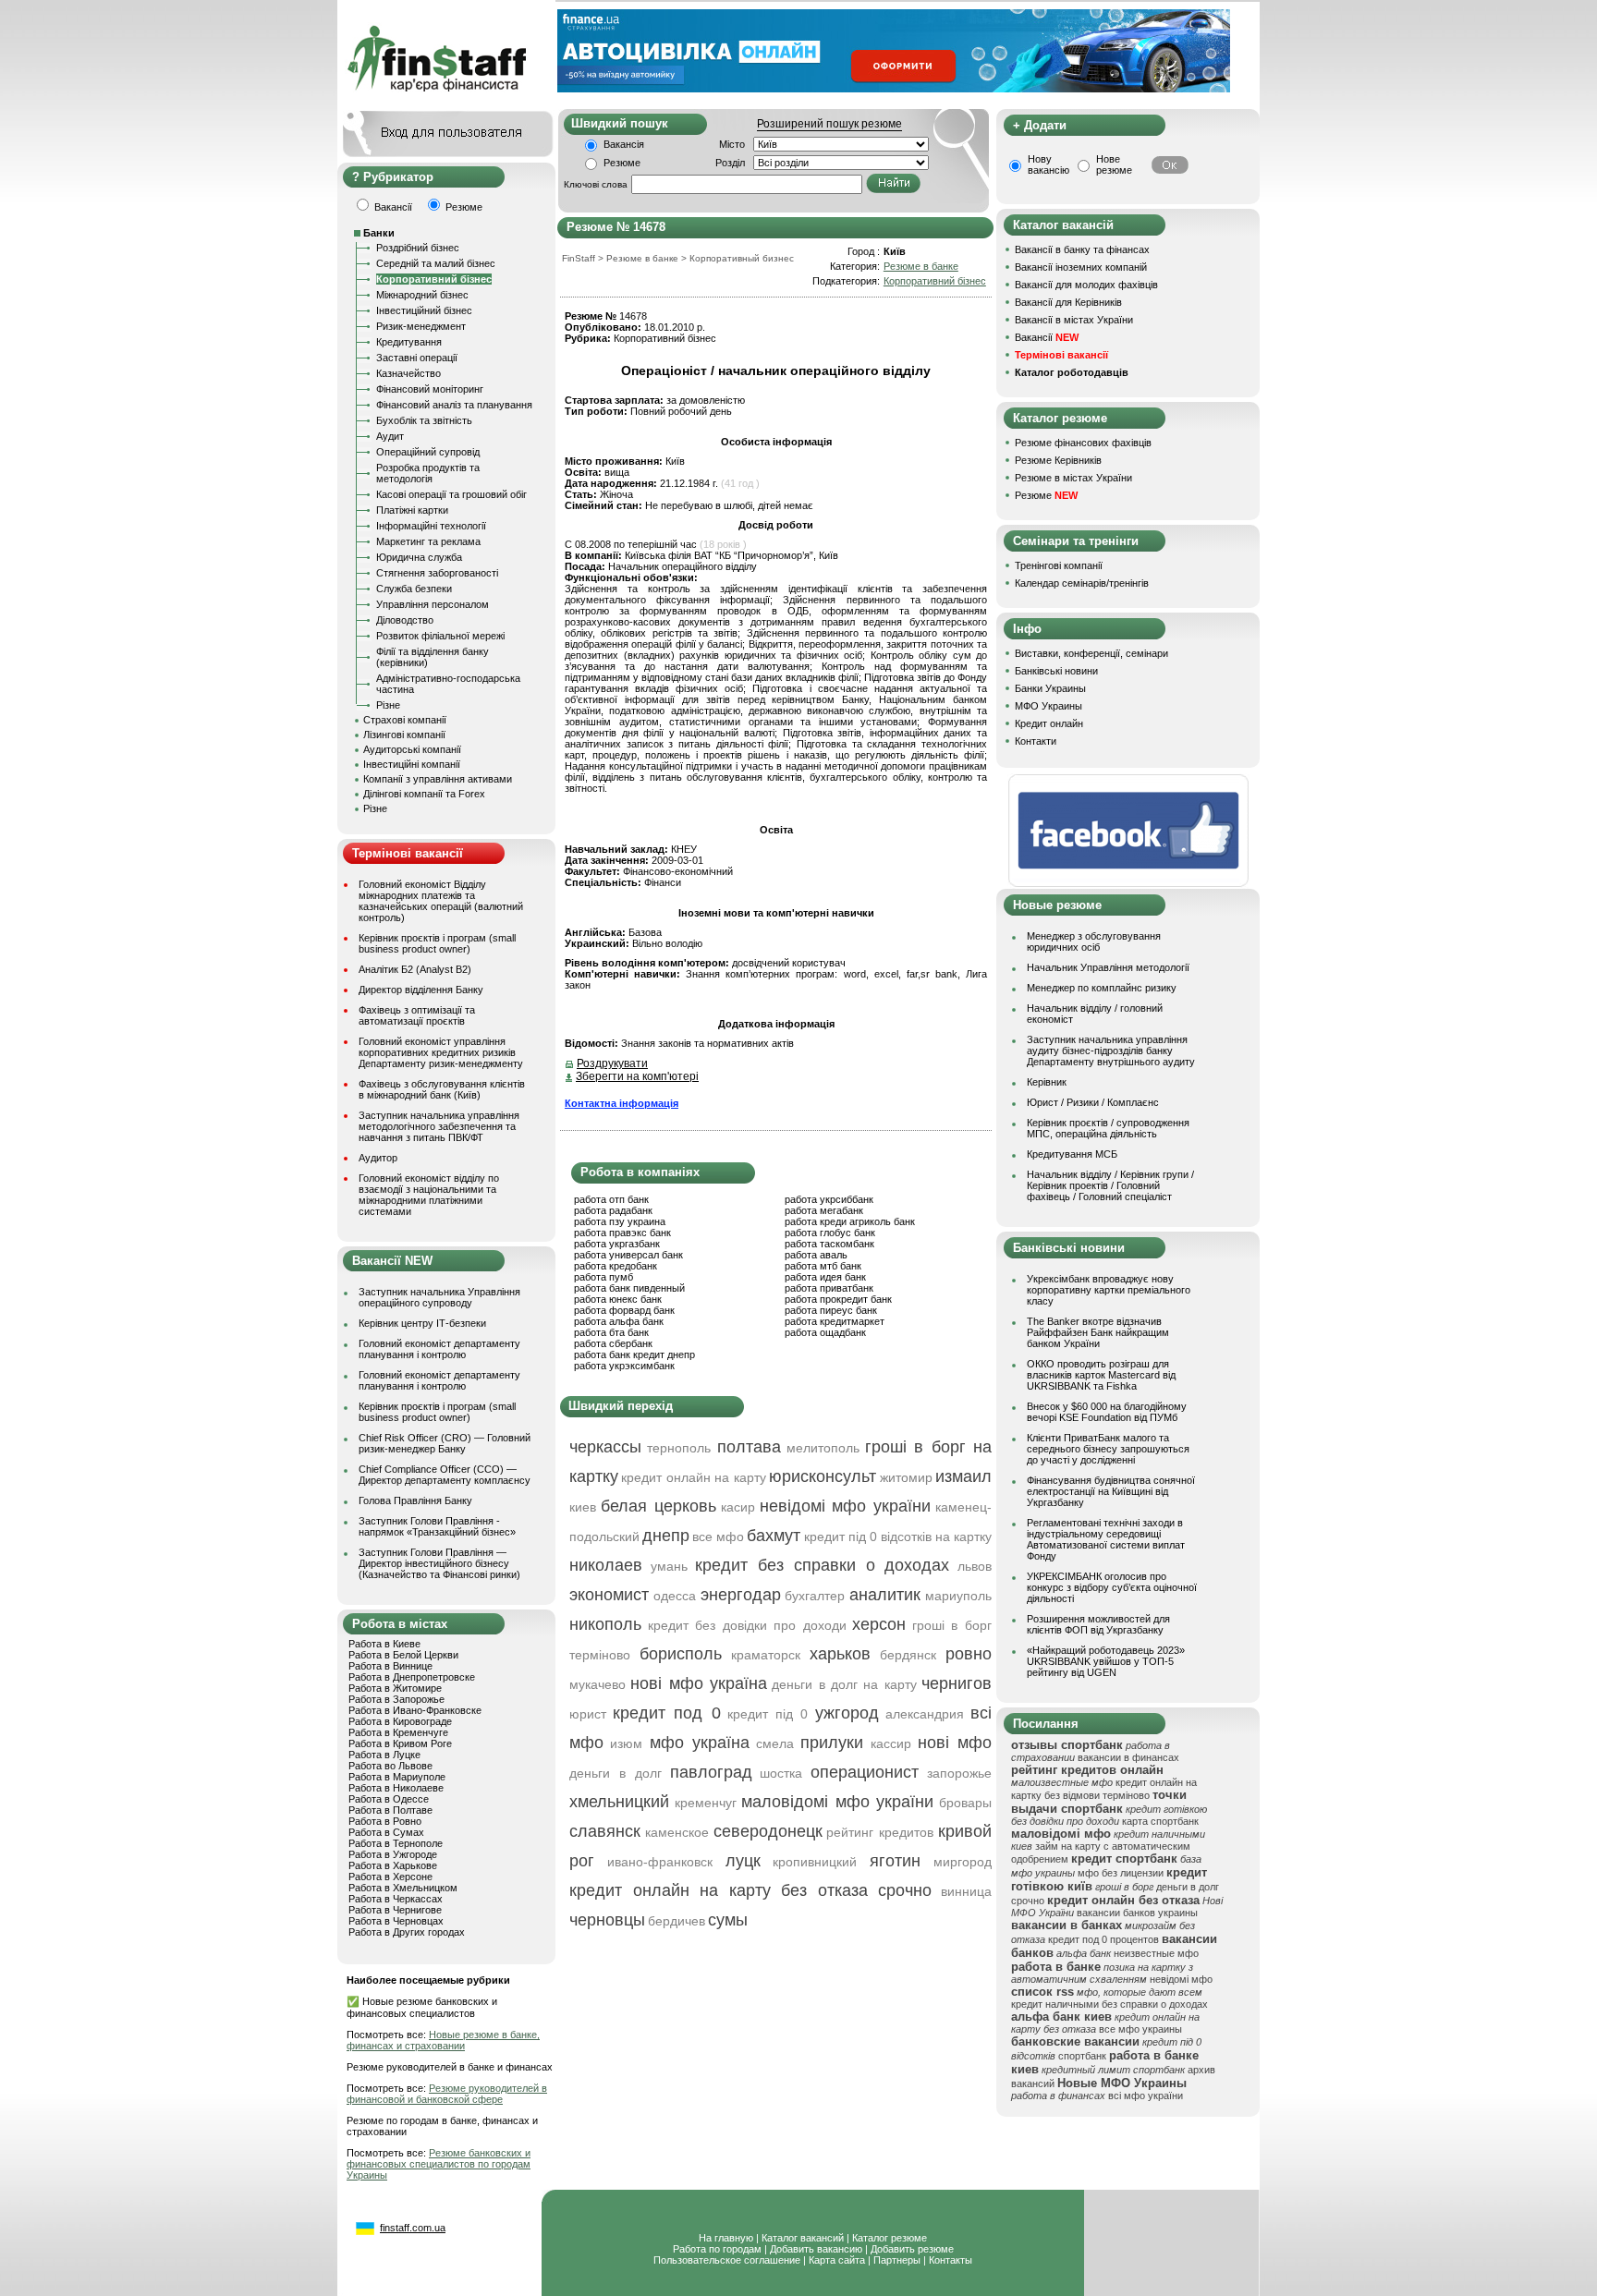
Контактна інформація (622, 1103)
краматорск (766, 1655)
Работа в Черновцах (396, 1921)
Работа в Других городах (407, 1932)
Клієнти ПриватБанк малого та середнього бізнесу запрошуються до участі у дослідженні (1108, 1449)
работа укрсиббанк (829, 1199)
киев (583, 1507)
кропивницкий (815, 1862)
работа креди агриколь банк (850, 1221)
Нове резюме (1114, 164)
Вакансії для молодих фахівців (1086, 285)
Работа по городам (717, 2249)
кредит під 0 (768, 1714)
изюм (626, 1743)
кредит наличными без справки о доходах (1109, 2004)
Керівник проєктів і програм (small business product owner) (437, 943)
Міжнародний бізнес (422, 295)
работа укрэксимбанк (624, 1366)
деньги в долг (616, 1773)
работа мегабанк (824, 1210)
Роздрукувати (612, 1063)
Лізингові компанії (404, 735)
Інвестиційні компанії (412, 764)
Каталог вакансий (803, 2238)
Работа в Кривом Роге (400, 1743)
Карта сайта (837, 2260)
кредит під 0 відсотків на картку (898, 1537)
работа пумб (603, 1277)
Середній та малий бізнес (436, 263)
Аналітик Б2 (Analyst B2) (415, 969)
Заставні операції (417, 358)
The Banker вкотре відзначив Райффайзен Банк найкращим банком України (1098, 1332)
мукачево (597, 1684)
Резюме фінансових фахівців (1083, 443)
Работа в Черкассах (396, 1899)
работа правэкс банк (622, 1233)
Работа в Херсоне (390, 1877)
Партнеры (897, 2260)
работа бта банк (611, 1332)
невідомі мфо (1181, 1979)
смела (775, 1743)
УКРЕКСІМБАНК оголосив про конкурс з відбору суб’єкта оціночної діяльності (1112, 1587)
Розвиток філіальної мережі (440, 636)
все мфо (718, 1537)
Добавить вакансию (816, 2249)
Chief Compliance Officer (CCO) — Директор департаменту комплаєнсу (445, 1475)
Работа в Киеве (384, 1644)
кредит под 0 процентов (1103, 1939)
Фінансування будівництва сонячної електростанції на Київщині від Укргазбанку (1111, 1491)
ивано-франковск (660, 1862)
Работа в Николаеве (396, 1788)
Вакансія (624, 144)
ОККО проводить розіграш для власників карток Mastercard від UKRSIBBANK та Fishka (1101, 1375)
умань (669, 1566)
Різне (388, 705)
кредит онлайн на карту (693, 1477)
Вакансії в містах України (1074, 320)
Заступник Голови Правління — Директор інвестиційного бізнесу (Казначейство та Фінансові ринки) (439, 1563)
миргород (963, 1862)
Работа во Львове (390, 1766)
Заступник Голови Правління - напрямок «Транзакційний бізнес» (437, 1526)
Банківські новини (1056, 671)
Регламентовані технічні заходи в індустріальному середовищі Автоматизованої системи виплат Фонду (1106, 1539)
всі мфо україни (1146, 2096)
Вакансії (1047, 337)
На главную (726, 2238)
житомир (906, 1477)
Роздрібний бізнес (418, 248)
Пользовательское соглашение (727, 2260)
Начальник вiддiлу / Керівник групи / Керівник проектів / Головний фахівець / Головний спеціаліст (1110, 1185)
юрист (588, 1714)
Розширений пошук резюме (829, 124)
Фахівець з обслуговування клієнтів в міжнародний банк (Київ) (442, 1089)
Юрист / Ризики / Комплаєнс (1093, 1102)
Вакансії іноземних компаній (1081, 267)
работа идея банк (825, 1277)
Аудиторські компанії (412, 749)
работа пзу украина (620, 1221)
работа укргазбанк (617, 1244)
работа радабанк (613, 1210)
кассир (891, 1743)
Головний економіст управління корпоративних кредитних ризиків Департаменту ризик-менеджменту (441, 1052)
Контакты (951, 2260)
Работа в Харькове (393, 1865)
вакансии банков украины (1137, 1913)
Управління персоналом (433, 604)
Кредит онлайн (1049, 723)
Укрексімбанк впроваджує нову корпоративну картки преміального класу (1109, 1290)
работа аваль (816, 1255)
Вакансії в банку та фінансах (1082, 249)
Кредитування (409, 342)
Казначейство (408, 373)
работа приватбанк (829, 1288)
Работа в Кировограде (400, 1721)
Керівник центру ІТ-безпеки (422, 1323)
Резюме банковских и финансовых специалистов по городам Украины (439, 2164)
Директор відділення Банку (421, 990)
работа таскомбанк (829, 1244)
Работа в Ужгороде (393, 1854)
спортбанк (1082, 2056)
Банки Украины (1050, 688)
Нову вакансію (1048, 164)
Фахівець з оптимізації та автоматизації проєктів (417, 1015)
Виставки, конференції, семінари (1091, 653)
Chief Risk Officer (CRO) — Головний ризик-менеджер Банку (445, 1443)
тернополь (679, 1448)
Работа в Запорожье (396, 1699)
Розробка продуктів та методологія (428, 473)
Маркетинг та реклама (428, 541)
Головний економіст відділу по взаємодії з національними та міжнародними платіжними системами (429, 1195)
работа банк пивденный (629, 1288)
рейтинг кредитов (880, 1832)
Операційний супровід (428, 452)
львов (975, 1566)
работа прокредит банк (838, 1299)
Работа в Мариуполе (397, 1777)
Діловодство (405, 620)
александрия (925, 1714)
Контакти (1036, 741)
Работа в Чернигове (395, 1910)
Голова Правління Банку (415, 1500)
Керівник (1047, 1082)
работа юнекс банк (618, 1299)
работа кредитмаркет (835, 1321)
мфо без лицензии (1121, 1873)
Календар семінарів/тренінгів (1082, 583)
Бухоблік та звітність (424, 420)
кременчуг (706, 1803)
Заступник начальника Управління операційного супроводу (439, 1297)
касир (738, 1507)
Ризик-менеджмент (421, 326)
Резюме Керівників (1058, 460)
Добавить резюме (912, 2249)
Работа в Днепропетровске (412, 1677)
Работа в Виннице (390, 1666)
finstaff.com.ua (413, 2228)
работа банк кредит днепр (634, 1355)
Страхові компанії (405, 720)
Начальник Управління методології (1108, 967)
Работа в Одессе (389, 1799)
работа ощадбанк (825, 1332)
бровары (965, 1803)
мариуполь (958, 1596)
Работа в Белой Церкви (403, 1655)
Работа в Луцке (384, 1755)
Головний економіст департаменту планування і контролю (439, 1349)
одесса (675, 1596)
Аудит (390, 436)
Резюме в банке (921, 266)
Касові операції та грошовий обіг (451, 494)
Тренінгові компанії (1059, 565)
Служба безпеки (414, 589)
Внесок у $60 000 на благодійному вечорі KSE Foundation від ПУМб (1107, 1412)
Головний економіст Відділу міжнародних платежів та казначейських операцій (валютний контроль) (441, 901)
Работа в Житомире (395, 1688)
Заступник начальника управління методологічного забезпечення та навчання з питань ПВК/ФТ (439, 1126)
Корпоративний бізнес (434, 279)
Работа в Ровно (385, 1821)
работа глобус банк (830, 1233)
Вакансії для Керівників (1068, 302)
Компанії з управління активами (438, 779)
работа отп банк (611, 1199)
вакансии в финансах (1128, 1757)
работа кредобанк (616, 1266)
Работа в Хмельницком (403, 1888)
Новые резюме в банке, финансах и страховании (443, 2040)
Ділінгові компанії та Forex (424, 794)
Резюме (622, 163)
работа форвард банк (624, 1310)
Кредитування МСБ (1072, 1154)
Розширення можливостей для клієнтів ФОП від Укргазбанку (1098, 1624)
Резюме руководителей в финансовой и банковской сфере (447, 2094)
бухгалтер (815, 1596)
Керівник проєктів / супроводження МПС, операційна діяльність (1108, 1128)
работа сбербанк (613, 1343)
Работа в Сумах (386, 1832)
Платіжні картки (412, 510)
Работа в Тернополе (396, 1843)
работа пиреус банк (831, 1310)
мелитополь (823, 1448)
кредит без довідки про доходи (747, 1625)
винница (966, 1891)
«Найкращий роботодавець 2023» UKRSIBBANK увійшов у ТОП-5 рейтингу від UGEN (1106, 1661)
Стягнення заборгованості (437, 573)
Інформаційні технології (431, 526)
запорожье (959, 1773)
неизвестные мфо (1156, 1953)
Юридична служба (419, 557)
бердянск (908, 1655)
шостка (781, 1773)
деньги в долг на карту (844, 1684)
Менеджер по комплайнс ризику (1102, 988)
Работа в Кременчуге (398, 1732)
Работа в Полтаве (390, 1810)
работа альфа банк (619, 1321)
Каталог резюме (890, 2238)
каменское (677, 1832)
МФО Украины (1048, 706)
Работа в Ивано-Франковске (415, 1710)
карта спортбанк (1160, 1821)
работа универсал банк (628, 1255)
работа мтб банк (823, 1266)
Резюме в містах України (1073, 478)
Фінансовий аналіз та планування (454, 405)
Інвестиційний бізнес (424, 310)
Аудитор (378, 1158)
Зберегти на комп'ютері (637, 1076)
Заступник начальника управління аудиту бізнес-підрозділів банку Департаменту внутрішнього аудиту (1111, 1051)
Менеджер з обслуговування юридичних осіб (1094, 941)
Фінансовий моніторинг (430, 389)
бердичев (677, 1921)
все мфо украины (1140, 2029)
